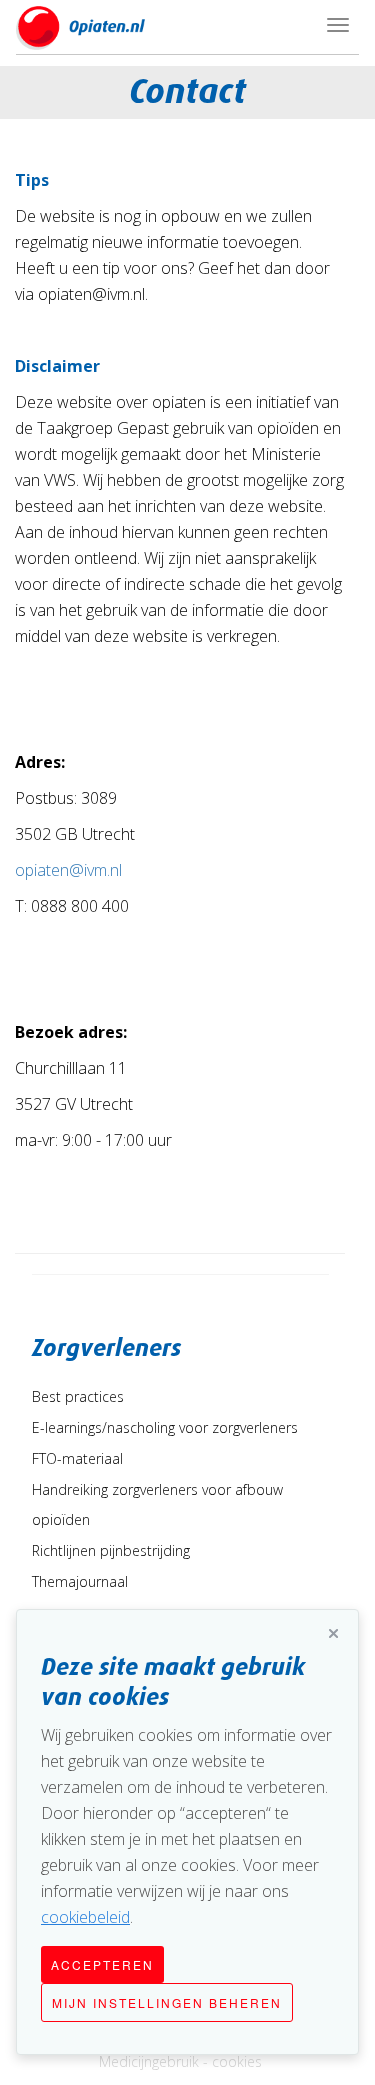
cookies (237, 2061)
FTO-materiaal (77, 1458)
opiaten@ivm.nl (68, 870)
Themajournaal (80, 1581)
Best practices (78, 1396)
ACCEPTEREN (102, 1964)
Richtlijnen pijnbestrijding (111, 1550)
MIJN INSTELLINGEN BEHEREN (167, 2002)
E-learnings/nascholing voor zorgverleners (165, 1427)
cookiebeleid (85, 1917)
